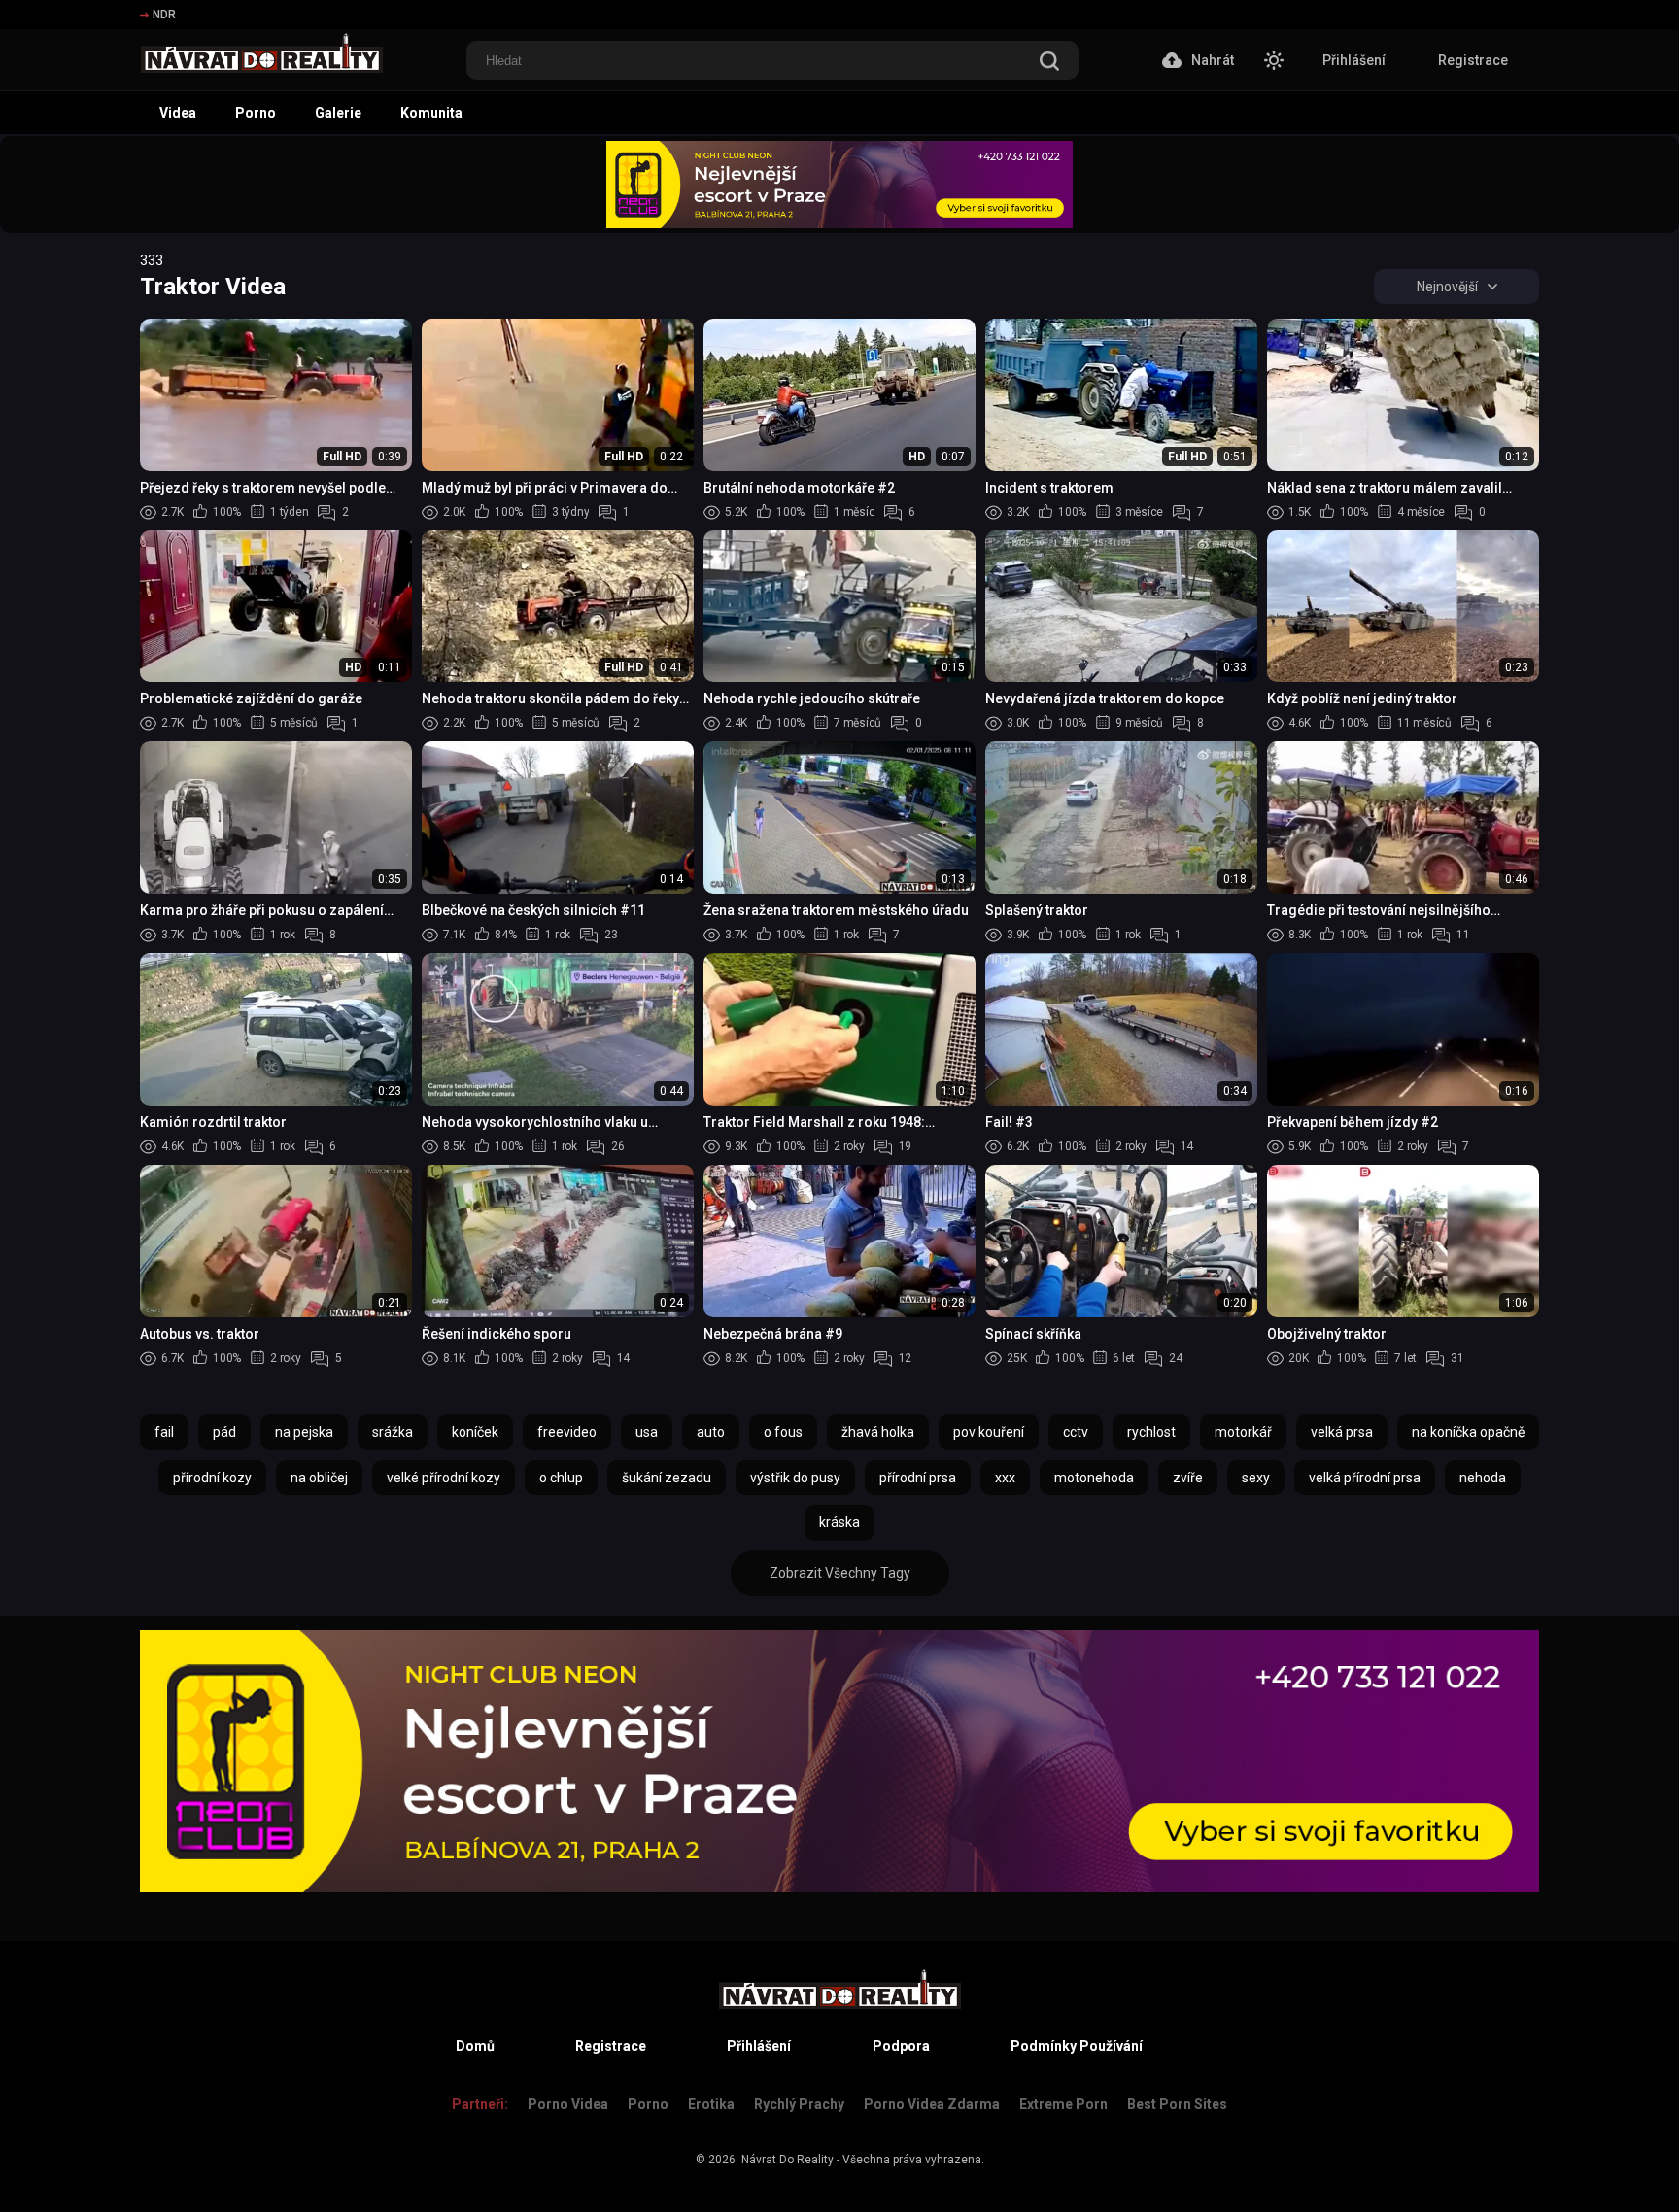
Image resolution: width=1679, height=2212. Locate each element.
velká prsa (1342, 1432)
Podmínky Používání (1077, 2046)
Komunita (431, 113)
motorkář (1243, 1432)
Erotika (711, 2104)
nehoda (1483, 1478)
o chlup (561, 1478)
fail (164, 1432)
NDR (164, 15)
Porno (256, 113)
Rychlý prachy (799, 2104)
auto (711, 1432)
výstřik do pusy (795, 1478)
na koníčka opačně (1468, 1432)
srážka (393, 1432)
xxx (1005, 1478)
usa (647, 1432)
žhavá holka (878, 1432)
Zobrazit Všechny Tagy (840, 1573)
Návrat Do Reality (788, 2160)
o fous (783, 1432)
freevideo (567, 1432)
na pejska (304, 1432)
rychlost (1151, 1432)
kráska (839, 1522)
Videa (178, 113)
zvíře (1188, 1478)
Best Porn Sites (1177, 2104)
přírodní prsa (918, 1478)
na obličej (319, 1478)
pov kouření (989, 1432)
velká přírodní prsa (1365, 1478)
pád (224, 1432)
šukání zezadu (667, 1478)
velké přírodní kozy (444, 1478)
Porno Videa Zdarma (932, 2104)
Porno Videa (568, 2104)
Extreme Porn (1063, 2104)
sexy (1256, 1478)
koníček (475, 1432)
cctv (1076, 1432)
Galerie (338, 113)
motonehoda (1094, 1478)
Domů (475, 2046)
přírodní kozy (212, 1478)
